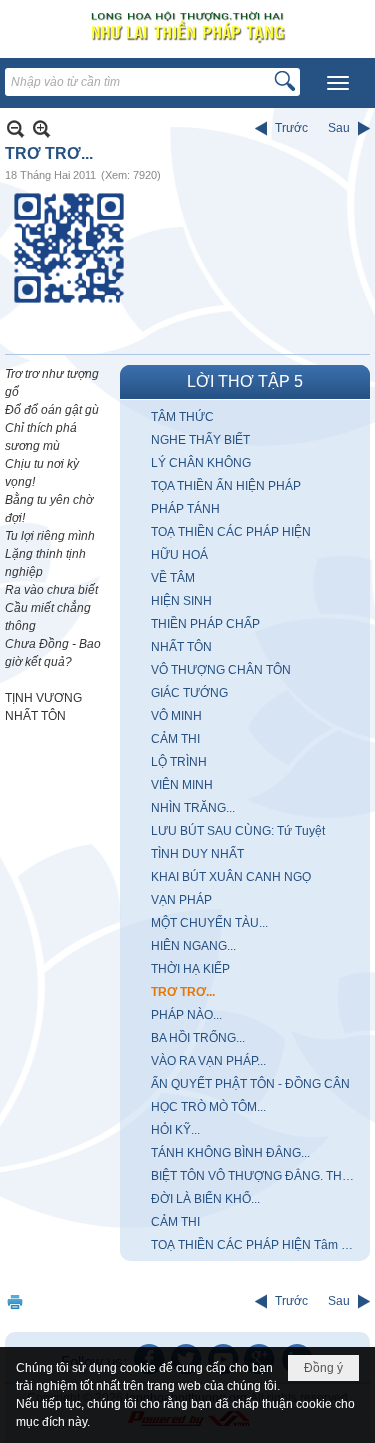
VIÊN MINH (182, 785)
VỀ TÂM (173, 578)
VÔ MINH (176, 716)
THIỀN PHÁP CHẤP (205, 624)
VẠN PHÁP (181, 900)
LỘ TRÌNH (179, 762)
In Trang (15, 1301)
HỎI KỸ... (175, 1130)
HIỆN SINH (181, 601)
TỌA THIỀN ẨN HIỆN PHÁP (226, 486)
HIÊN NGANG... (193, 946)
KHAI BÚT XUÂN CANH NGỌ (231, 877)
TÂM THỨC (182, 417)
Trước (291, 128)
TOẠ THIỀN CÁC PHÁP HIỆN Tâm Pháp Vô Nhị (258, 1245)
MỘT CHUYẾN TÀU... (209, 923)
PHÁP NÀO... (186, 1015)
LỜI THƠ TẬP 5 (245, 381)
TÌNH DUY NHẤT (197, 854)
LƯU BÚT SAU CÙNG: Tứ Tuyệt (238, 831)
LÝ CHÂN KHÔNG (201, 463)
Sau (339, 128)
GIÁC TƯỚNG (189, 693)
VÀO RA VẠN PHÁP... (208, 1061)
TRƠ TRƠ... (183, 992)
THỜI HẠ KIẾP (190, 969)
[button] (338, 83)
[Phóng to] (41, 128)
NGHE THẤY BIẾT (200, 440)
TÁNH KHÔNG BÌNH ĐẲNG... (230, 1153)
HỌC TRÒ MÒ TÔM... (208, 1107)
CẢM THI (175, 739)
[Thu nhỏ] (15, 128)
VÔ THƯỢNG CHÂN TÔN (221, 670)
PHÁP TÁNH (185, 509)
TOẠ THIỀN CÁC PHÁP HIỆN (231, 532)
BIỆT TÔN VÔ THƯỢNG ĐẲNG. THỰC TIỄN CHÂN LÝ (258, 1176)
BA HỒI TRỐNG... (198, 1038)
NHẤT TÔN (181, 647)
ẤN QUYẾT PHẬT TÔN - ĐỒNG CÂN (250, 1084)
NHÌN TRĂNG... (193, 808)
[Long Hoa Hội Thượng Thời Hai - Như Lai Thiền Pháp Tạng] (187, 26)
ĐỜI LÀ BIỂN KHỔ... (205, 1199)
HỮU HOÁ (179, 555)
